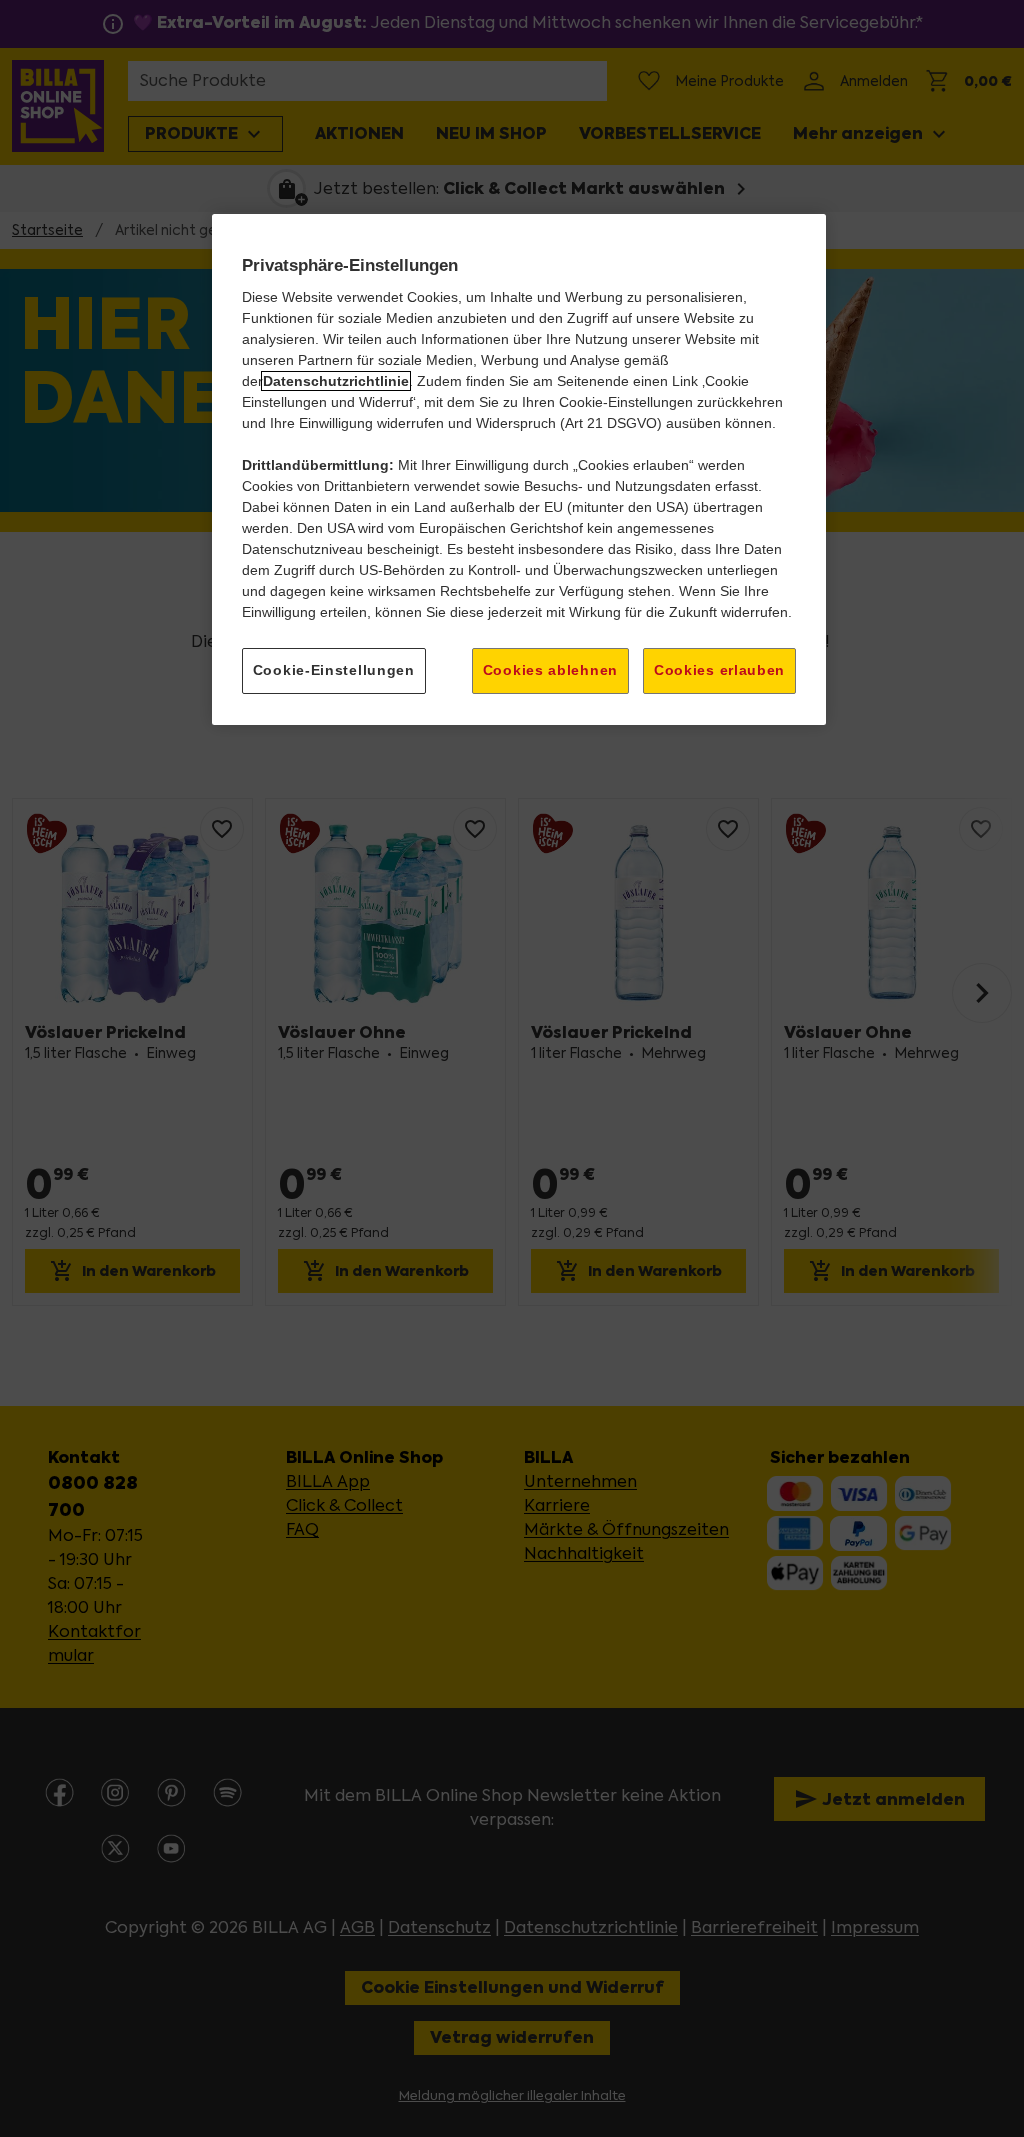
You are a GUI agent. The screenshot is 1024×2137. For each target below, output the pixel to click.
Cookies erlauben (719, 670)
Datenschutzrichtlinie (336, 381)
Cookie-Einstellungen (334, 670)
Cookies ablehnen (550, 670)
